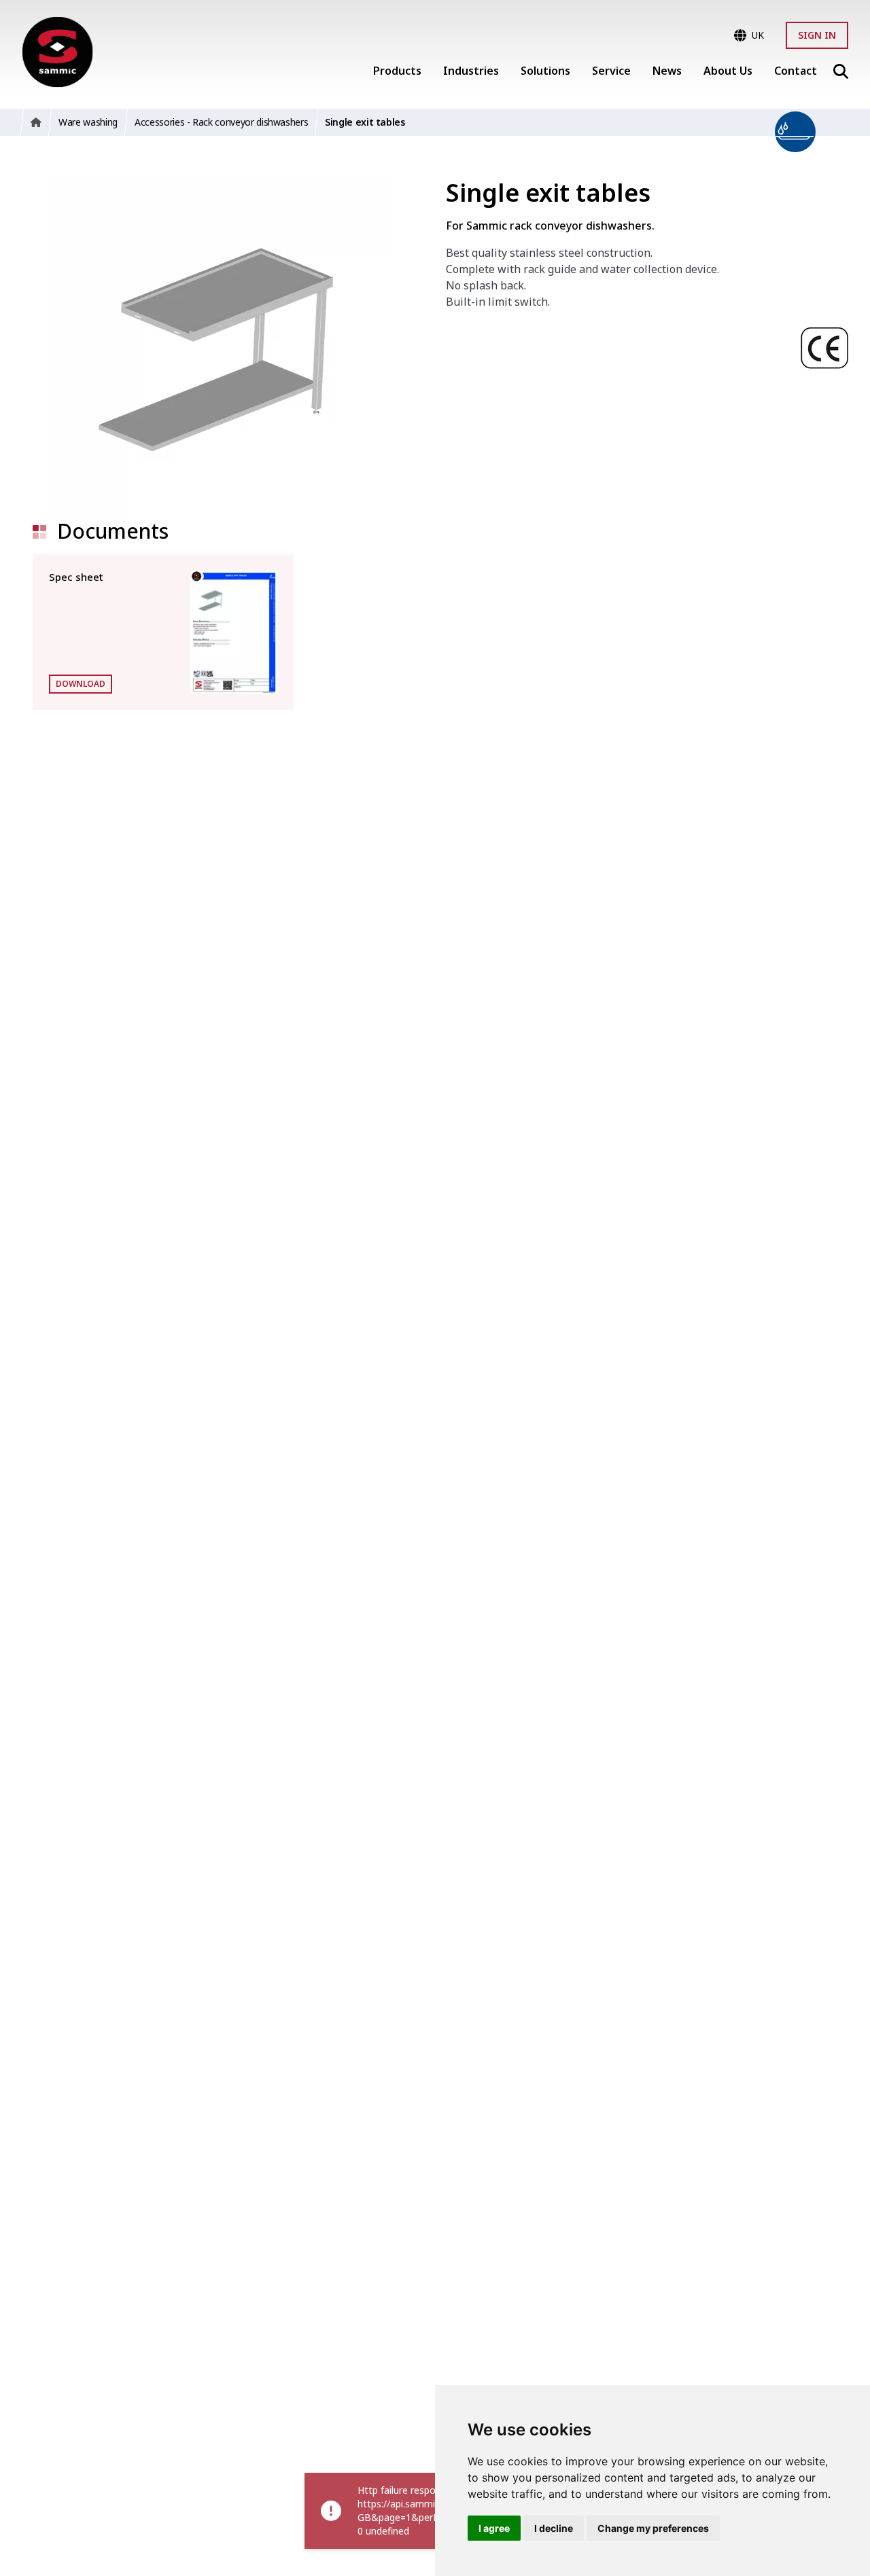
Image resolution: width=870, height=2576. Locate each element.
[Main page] (57, 52)
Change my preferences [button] (653, 2528)
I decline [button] (554, 2528)
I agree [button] (494, 2528)
